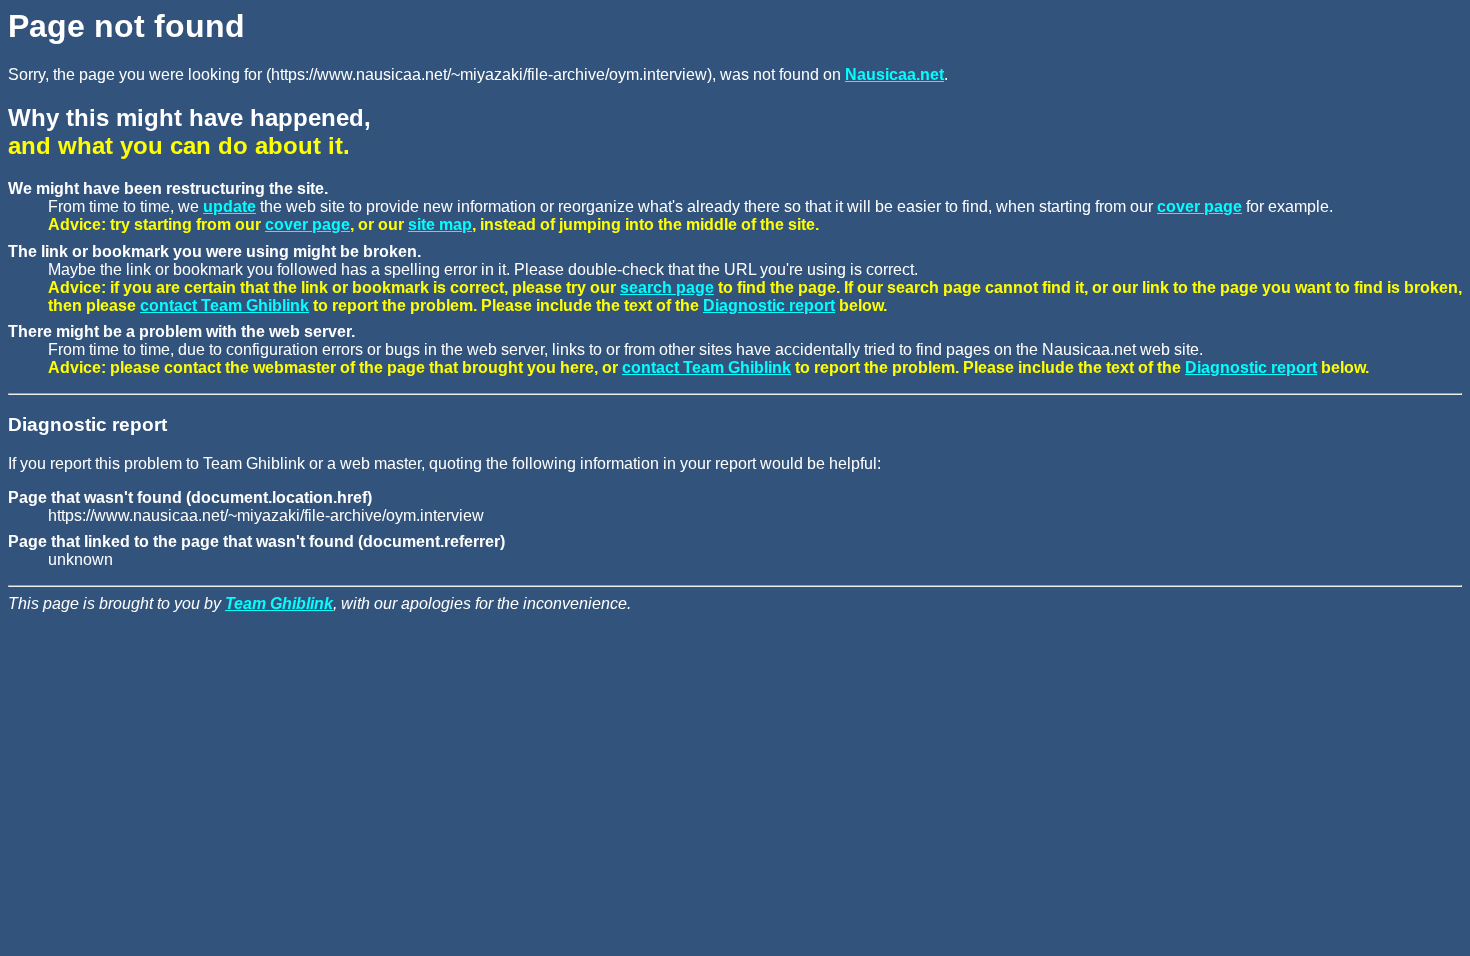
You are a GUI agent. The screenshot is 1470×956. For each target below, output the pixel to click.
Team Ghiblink (279, 603)
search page (667, 287)
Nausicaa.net (894, 74)
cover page (1199, 206)
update (229, 206)
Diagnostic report (769, 305)
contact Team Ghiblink (224, 305)
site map (440, 224)
